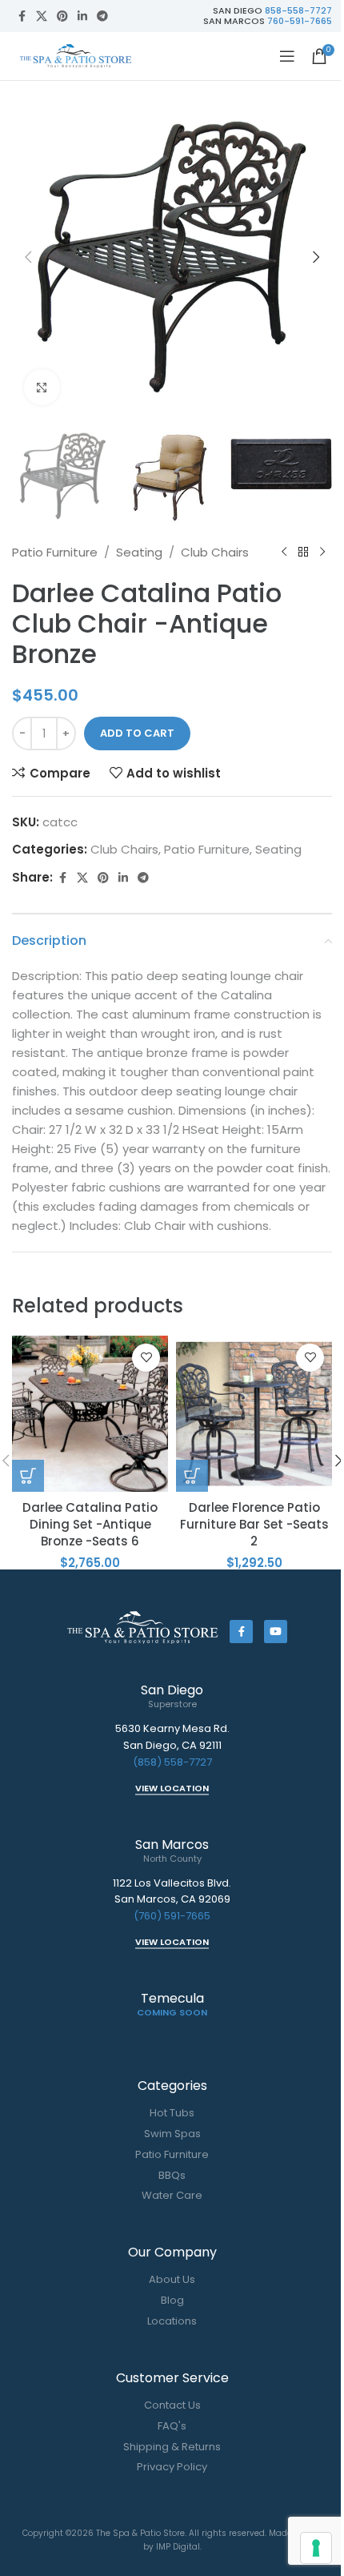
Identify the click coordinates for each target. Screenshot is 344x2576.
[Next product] (322, 553)
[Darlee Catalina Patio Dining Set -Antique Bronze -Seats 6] (90, 1414)
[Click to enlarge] (42, 387)
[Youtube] (276, 1632)
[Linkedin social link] (82, 16)
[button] (28, 257)
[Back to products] (303, 553)
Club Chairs (215, 552)
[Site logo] (76, 55)
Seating (139, 552)
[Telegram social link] (102, 16)
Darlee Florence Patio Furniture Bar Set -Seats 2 (254, 1524)
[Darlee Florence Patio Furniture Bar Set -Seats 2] (254, 1414)
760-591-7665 (300, 21)
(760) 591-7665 (172, 1916)
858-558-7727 (298, 10)
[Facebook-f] (241, 1632)
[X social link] (42, 16)
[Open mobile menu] (287, 56)
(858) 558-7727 (172, 1762)
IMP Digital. (179, 2547)
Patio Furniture (55, 552)
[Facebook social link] (22, 16)
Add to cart (137, 733)
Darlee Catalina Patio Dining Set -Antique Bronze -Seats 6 (90, 1524)
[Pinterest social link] (62, 16)
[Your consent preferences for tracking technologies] (316, 2548)
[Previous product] (284, 553)
